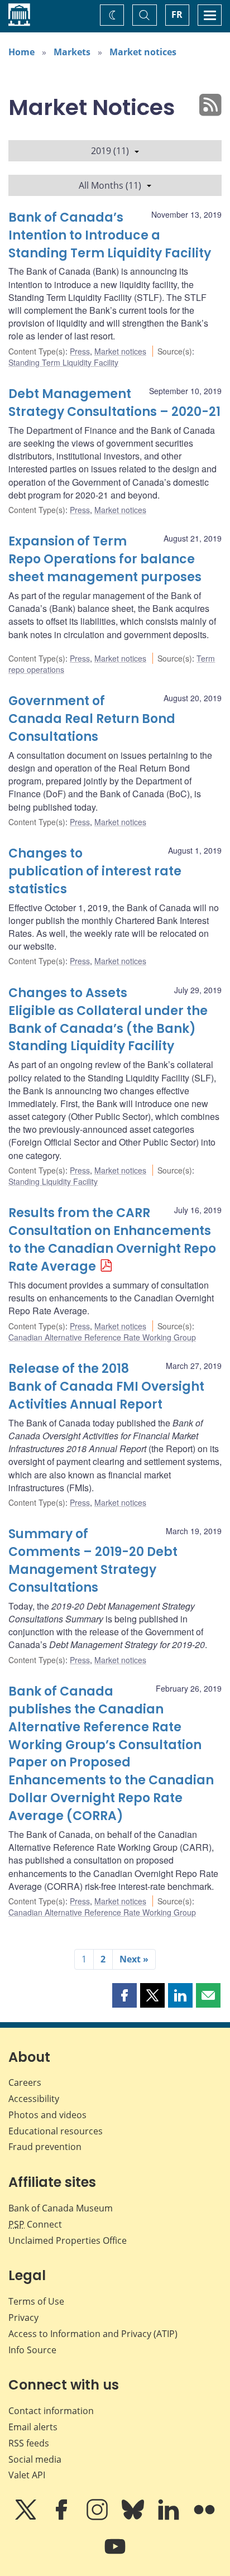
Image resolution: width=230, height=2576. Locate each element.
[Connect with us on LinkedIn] (170, 2517)
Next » (134, 1959)
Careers (25, 2082)
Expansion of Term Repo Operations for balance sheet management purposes (105, 559)
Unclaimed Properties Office (68, 2240)
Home (21, 52)
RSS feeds (29, 2443)
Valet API (27, 2475)
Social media (35, 2459)
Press (80, 351)
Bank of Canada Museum (61, 2208)
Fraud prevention (45, 2147)
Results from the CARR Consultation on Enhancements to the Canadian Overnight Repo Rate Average (112, 1240)
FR (177, 15)
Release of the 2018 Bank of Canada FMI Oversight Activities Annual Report (106, 1387)
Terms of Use (36, 2301)
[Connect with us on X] (27, 2517)
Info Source (32, 2350)
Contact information (51, 2411)
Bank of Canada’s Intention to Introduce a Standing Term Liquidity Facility (110, 235)
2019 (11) (110, 151)
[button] (124, 1995)
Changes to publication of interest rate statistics (95, 871)
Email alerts (33, 2427)
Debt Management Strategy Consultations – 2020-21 (114, 403)
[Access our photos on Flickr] (204, 2517)
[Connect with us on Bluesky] (134, 2517)
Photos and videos (47, 2115)
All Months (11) (110, 185)
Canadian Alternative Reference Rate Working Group (102, 1337)
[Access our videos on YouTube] (115, 2554)
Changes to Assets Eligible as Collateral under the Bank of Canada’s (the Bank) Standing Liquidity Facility (108, 1020)
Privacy (23, 2318)
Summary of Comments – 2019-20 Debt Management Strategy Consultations (93, 1561)
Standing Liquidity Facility (53, 1181)
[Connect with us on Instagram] (98, 2517)
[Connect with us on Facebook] (63, 2517)
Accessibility (34, 2099)
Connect (35, 2224)
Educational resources (56, 2131)
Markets (72, 52)
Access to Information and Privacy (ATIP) (93, 2334)
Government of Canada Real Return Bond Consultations (92, 719)
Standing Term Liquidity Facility (63, 362)
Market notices (143, 52)
